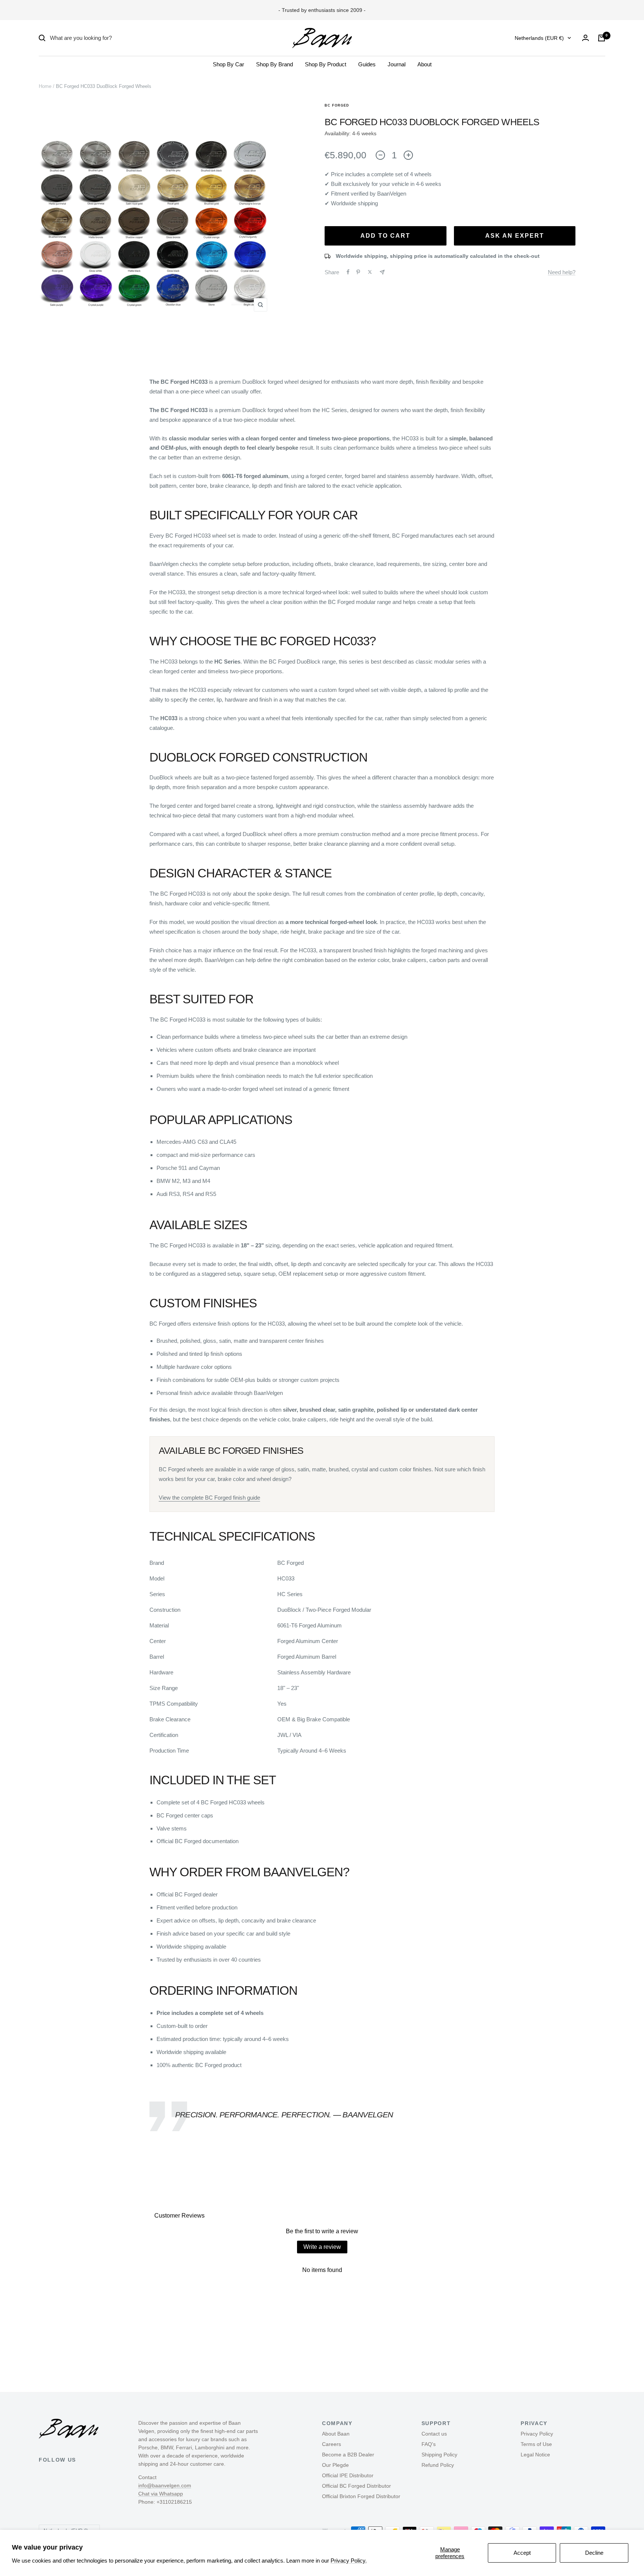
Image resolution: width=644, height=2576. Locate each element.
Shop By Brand (274, 64)
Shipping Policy (439, 2455)
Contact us (434, 2434)
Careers (332, 2444)
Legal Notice (535, 2455)
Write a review (322, 2247)
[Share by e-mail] (382, 272)
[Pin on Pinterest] (358, 272)
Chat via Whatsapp (161, 2494)
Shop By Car (228, 64)
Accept (522, 2553)
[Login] (585, 38)
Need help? (562, 272)
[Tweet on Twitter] (370, 272)
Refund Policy (438, 2465)
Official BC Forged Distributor (356, 2486)
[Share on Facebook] (348, 272)
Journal (397, 64)
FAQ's (429, 2444)
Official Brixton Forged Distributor (361, 2496)
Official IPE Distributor (348, 2475)
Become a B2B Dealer (348, 2455)
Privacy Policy (537, 2434)
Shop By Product (326, 64)
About (424, 64)
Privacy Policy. (349, 2561)
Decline (594, 2553)
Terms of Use (536, 2444)
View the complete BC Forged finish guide (209, 1498)
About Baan (336, 2434)
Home (45, 86)
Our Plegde (335, 2465)
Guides (367, 64)
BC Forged (337, 105)
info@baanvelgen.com (165, 2485)
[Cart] (602, 38)
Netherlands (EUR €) (539, 38)
